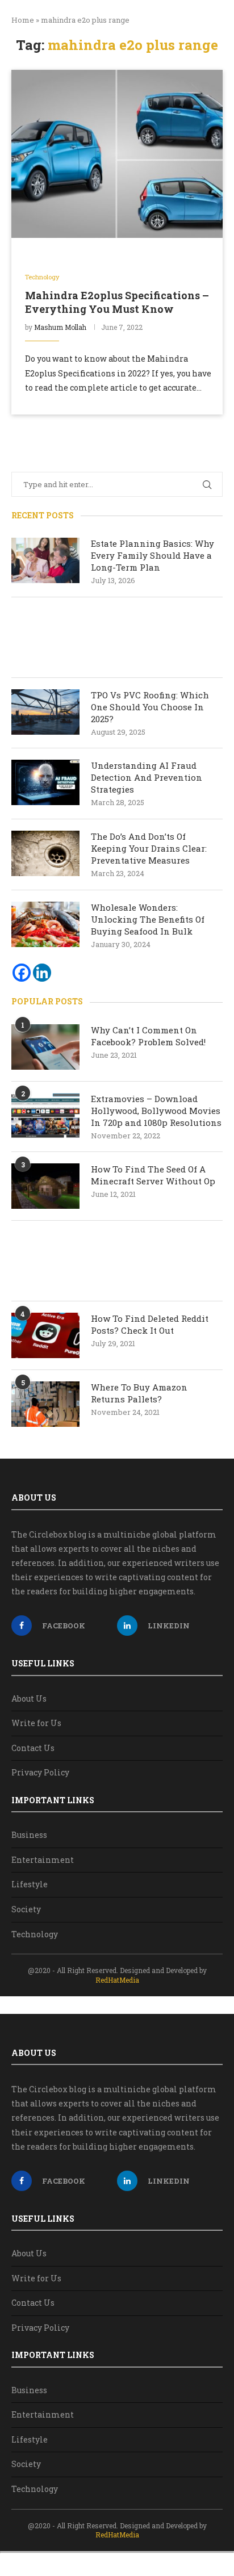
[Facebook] (22, 973)
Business (29, 1835)
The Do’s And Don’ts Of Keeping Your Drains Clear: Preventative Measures (149, 848)
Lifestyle (30, 1884)
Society (26, 1909)
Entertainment (43, 1860)
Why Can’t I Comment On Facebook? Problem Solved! (148, 1036)
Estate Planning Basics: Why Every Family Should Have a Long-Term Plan (152, 555)
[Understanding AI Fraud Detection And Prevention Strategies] (45, 782)
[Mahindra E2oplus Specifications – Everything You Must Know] (117, 154)
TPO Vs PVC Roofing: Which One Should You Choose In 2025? (150, 707)
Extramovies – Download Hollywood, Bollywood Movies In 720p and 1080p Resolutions (156, 1111)
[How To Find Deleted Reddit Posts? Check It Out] (45, 1335)
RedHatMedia (117, 1980)
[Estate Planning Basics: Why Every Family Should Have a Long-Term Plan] (45, 560)
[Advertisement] (117, 637)
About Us (29, 1699)
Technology (35, 1934)
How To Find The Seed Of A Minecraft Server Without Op (154, 1175)
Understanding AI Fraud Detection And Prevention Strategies (147, 777)
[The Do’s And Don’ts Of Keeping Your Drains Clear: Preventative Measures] (45, 853)
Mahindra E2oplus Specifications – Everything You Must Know (117, 302)
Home (23, 20)
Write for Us (36, 1723)
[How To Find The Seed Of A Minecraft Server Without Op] (45, 1186)
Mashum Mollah (60, 327)
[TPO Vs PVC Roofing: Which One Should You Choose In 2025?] (45, 712)
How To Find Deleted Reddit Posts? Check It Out (150, 1324)
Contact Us (33, 1748)
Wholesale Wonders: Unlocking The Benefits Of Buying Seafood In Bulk (148, 919)
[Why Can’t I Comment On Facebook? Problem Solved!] (45, 1047)
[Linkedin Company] (42, 973)
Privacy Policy (40, 1772)
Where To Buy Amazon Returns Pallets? (139, 1393)
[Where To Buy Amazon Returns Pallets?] (45, 1404)
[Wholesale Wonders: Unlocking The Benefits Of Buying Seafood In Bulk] (45, 924)
